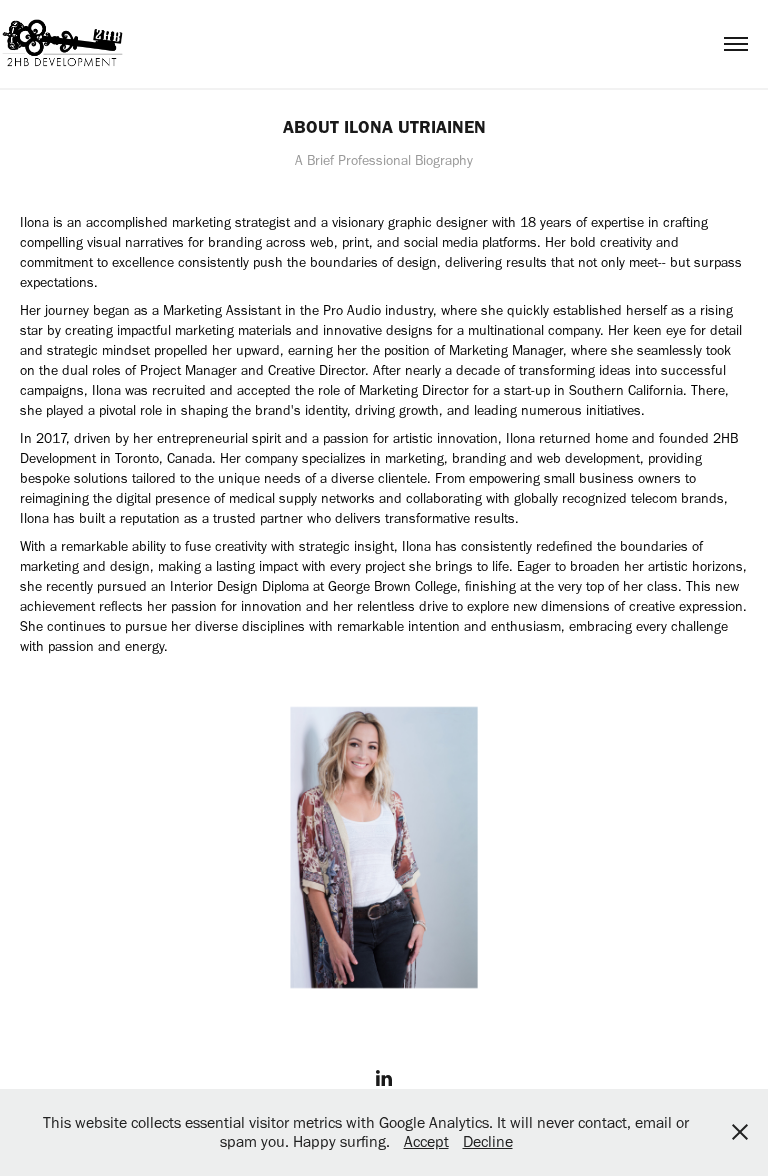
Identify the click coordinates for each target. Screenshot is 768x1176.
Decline (488, 1141)
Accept (426, 1141)
